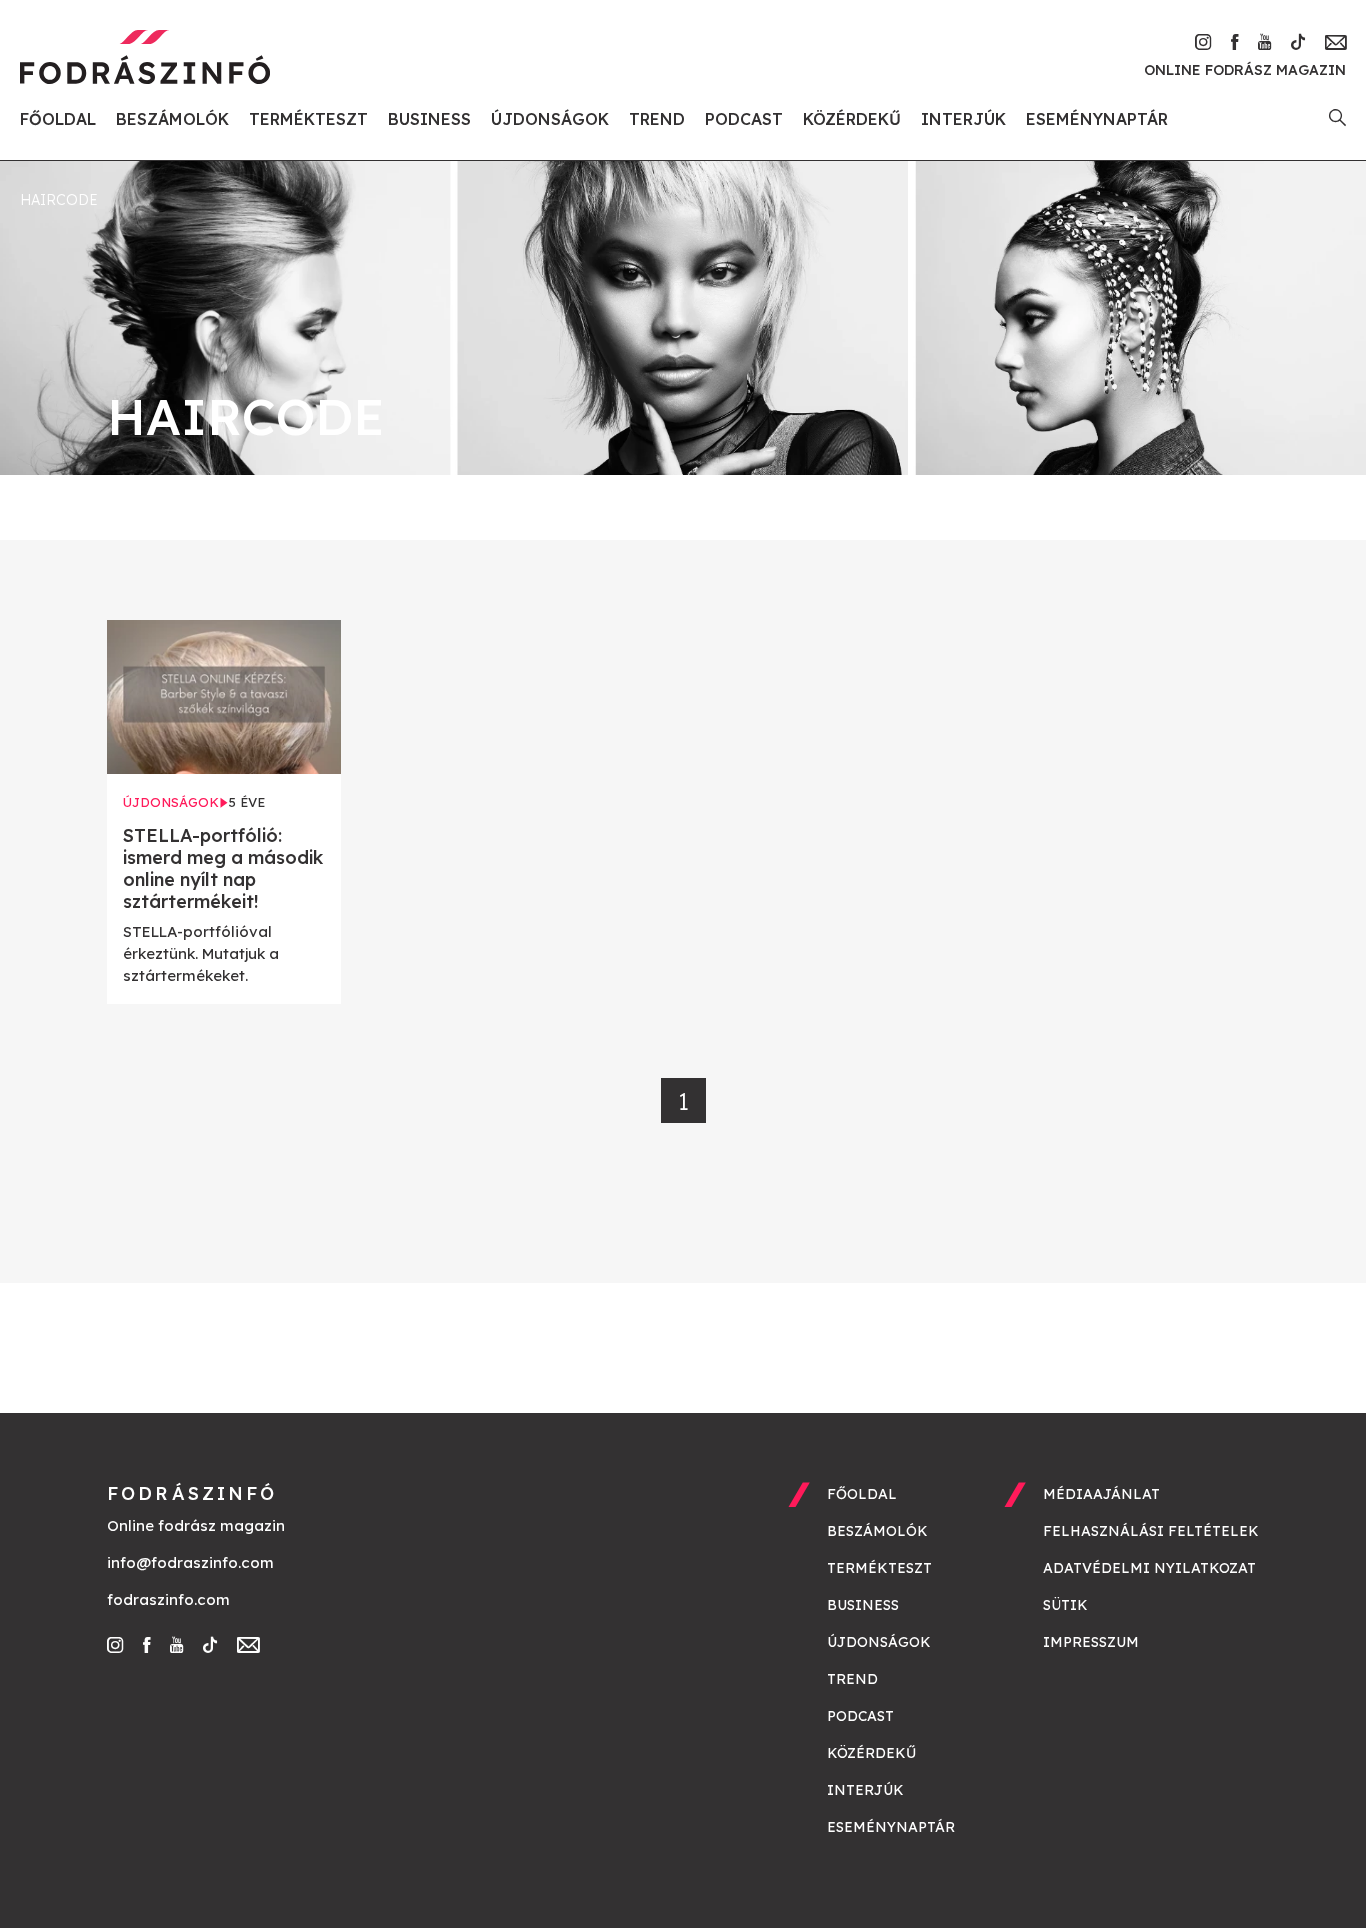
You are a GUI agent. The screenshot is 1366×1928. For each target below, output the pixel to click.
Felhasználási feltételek (1151, 1531)
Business (429, 119)
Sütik (1065, 1605)
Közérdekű (852, 119)
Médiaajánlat (1101, 1494)
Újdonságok (550, 119)
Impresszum (1091, 1642)
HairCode (59, 200)
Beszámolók (172, 119)
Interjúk (963, 119)
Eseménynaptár (1097, 119)
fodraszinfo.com (168, 1599)
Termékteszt (308, 119)
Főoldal (58, 119)
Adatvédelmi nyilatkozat (1149, 1568)
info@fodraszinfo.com (190, 1562)
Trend (657, 119)
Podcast (744, 119)
